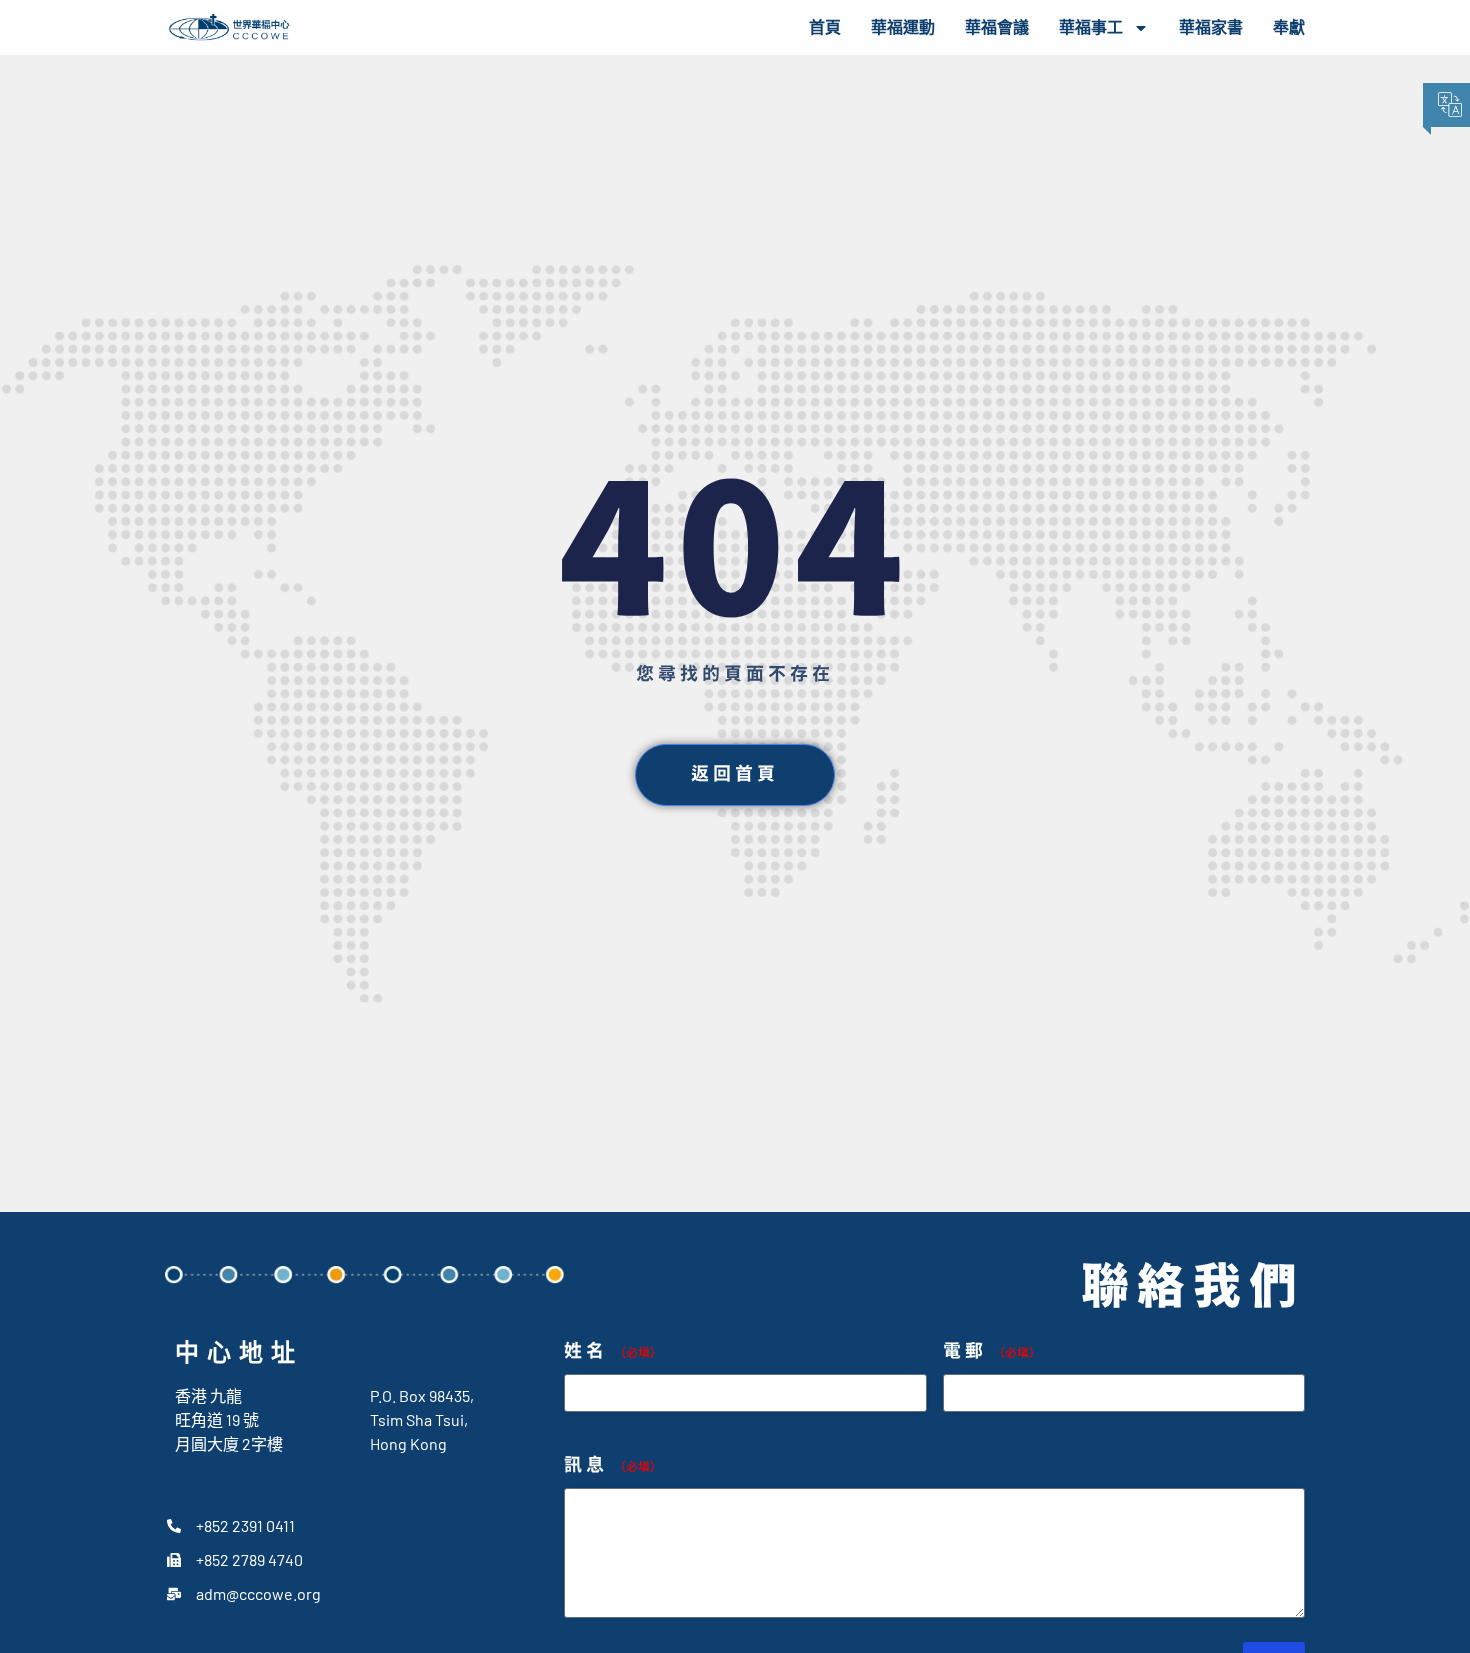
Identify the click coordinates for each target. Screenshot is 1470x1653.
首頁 (825, 27)
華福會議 (997, 27)
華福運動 (903, 27)
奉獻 (1289, 27)
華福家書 (1211, 27)
